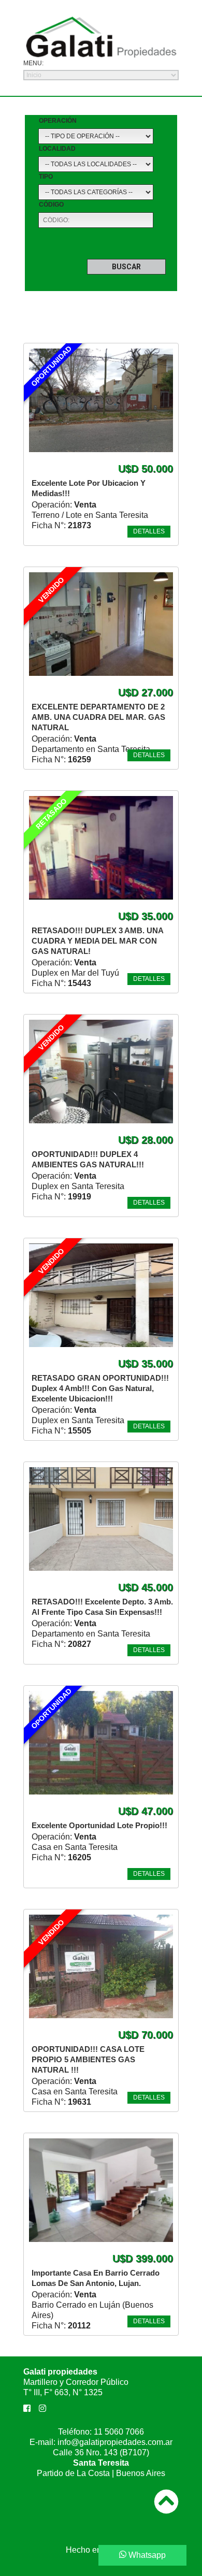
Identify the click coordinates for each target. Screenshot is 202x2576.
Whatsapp (146, 2555)
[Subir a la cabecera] (166, 2494)
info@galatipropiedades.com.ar (115, 2442)
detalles (149, 531)
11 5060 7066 (119, 2432)
